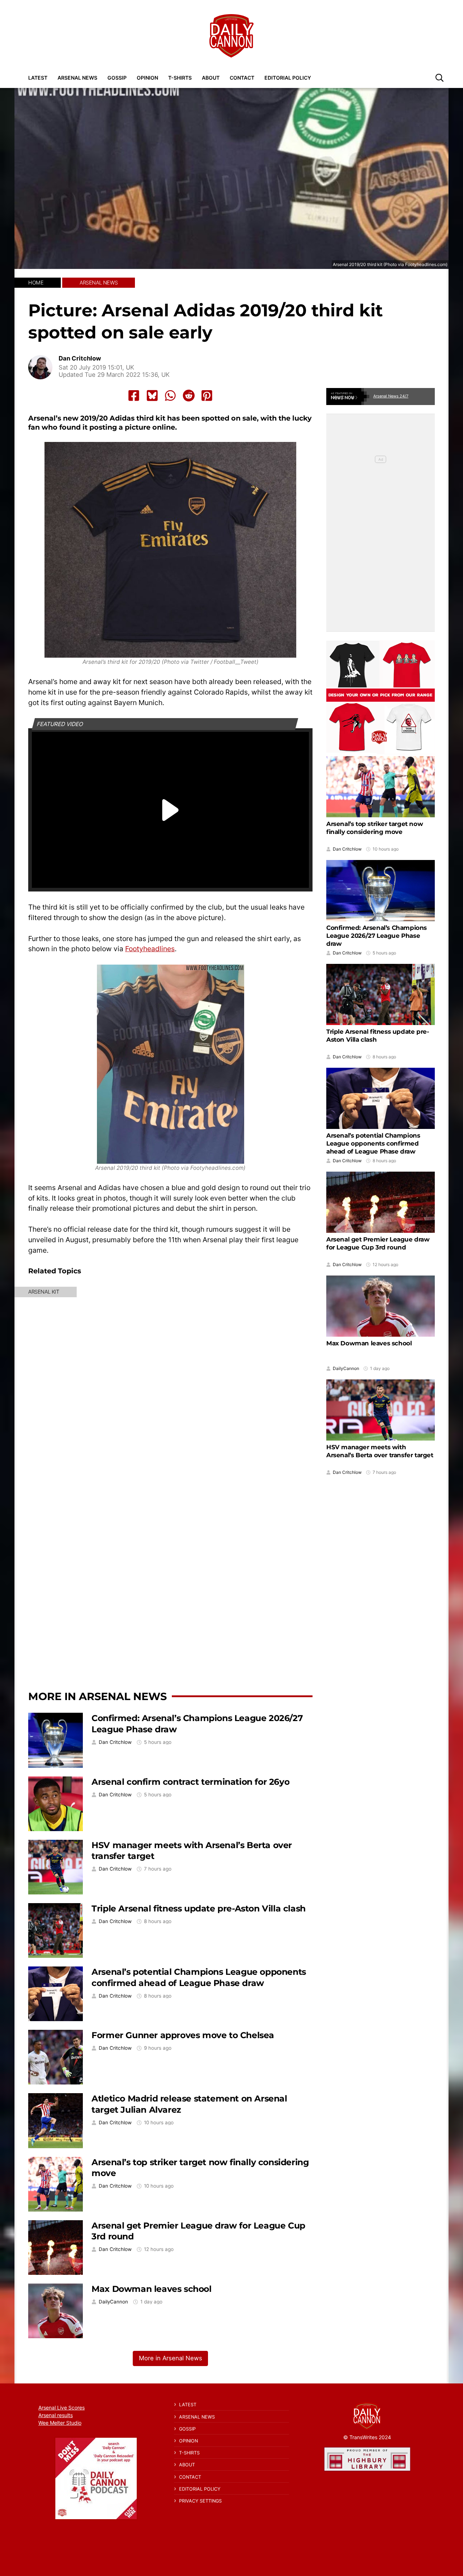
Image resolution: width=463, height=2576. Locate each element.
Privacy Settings (200, 2501)
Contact (242, 78)
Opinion (147, 78)
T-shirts (180, 78)
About (211, 78)
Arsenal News (77, 78)
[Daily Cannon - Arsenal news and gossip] (231, 36)
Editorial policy (288, 78)
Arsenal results (56, 2415)
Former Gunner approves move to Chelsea (183, 2035)
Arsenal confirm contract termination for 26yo (190, 1782)
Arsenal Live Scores (61, 2408)
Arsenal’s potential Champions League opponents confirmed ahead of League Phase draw (199, 1977)
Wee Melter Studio (60, 2423)
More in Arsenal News (97, 1696)
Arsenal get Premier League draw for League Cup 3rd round (378, 1243)
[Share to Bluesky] (152, 396)
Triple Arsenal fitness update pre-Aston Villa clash (199, 1908)
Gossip (117, 78)
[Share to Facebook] (134, 396)
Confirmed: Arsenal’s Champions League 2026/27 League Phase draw (377, 936)
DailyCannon (113, 2302)
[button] (439, 77)
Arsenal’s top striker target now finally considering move (375, 828)
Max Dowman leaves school (151, 2289)
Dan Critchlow (80, 359)
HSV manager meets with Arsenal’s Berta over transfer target (380, 1451)
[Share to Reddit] (189, 396)
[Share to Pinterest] (207, 396)
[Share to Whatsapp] (170, 396)
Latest (38, 78)
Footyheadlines (150, 949)
